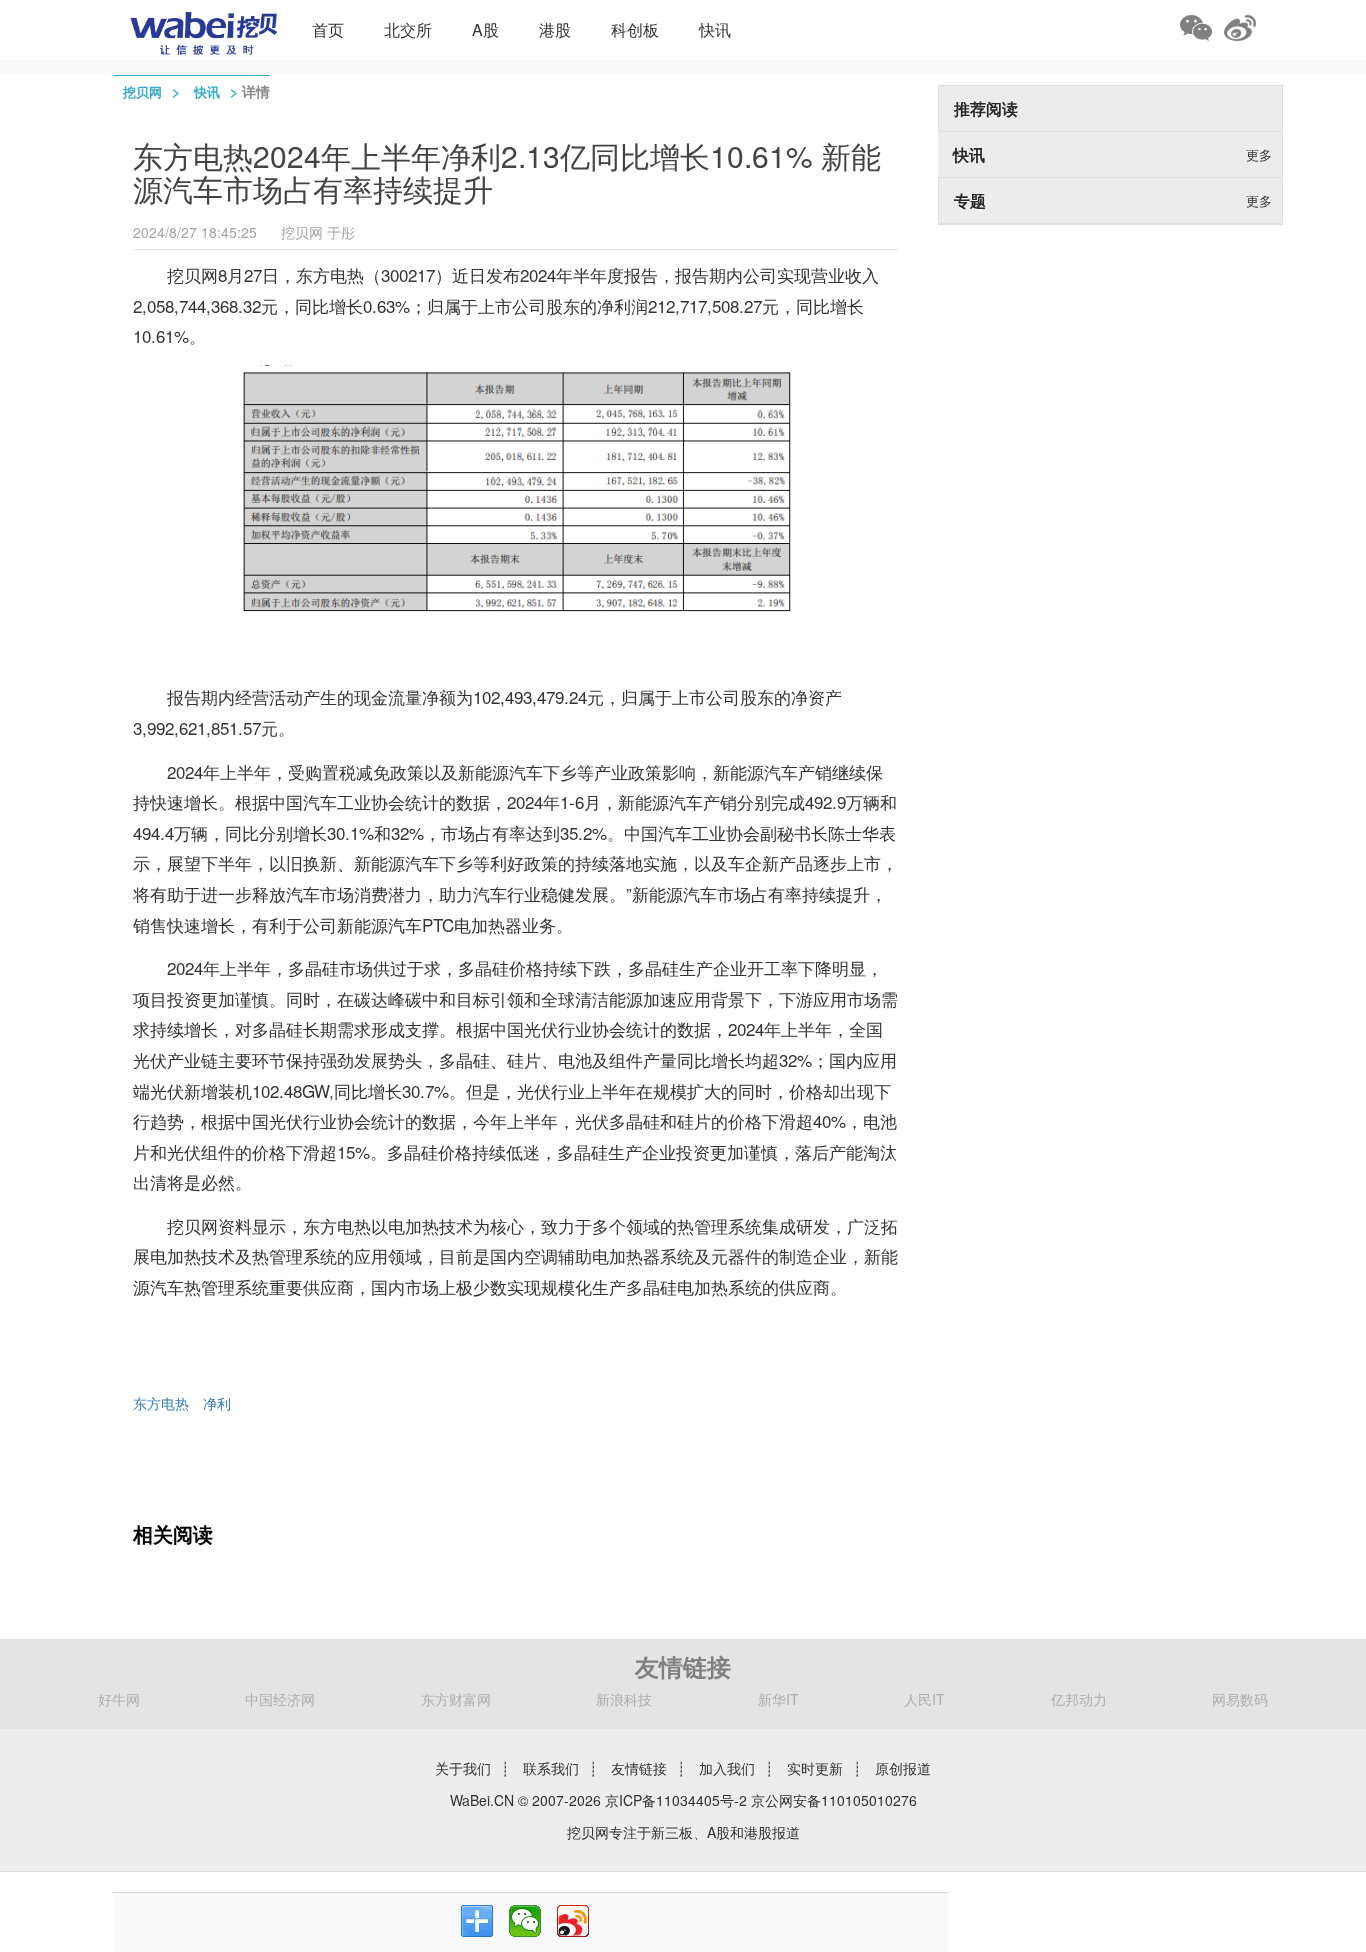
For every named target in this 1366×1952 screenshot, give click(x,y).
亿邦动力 (1079, 1699)
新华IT (778, 1699)
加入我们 (727, 1768)
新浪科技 (624, 1699)
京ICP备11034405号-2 (676, 1800)
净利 (217, 1403)
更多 (1259, 154)
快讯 (715, 29)
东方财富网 (456, 1699)
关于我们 (463, 1768)
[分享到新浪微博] (573, 1921)
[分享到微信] (525, 1921)
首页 (328, 29)
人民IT (924, 1699)
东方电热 (161, 1403)
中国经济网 (280, 1699)
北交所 (408, 29)
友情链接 (639, 1768)
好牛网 (119, 1699)
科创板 (635, 29)
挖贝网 (142, 91)
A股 (485, 29)
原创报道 (903, 1768)
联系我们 (551, 1768)
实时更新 (815, 1768)
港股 (555, 29)
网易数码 (1240, 1699)
